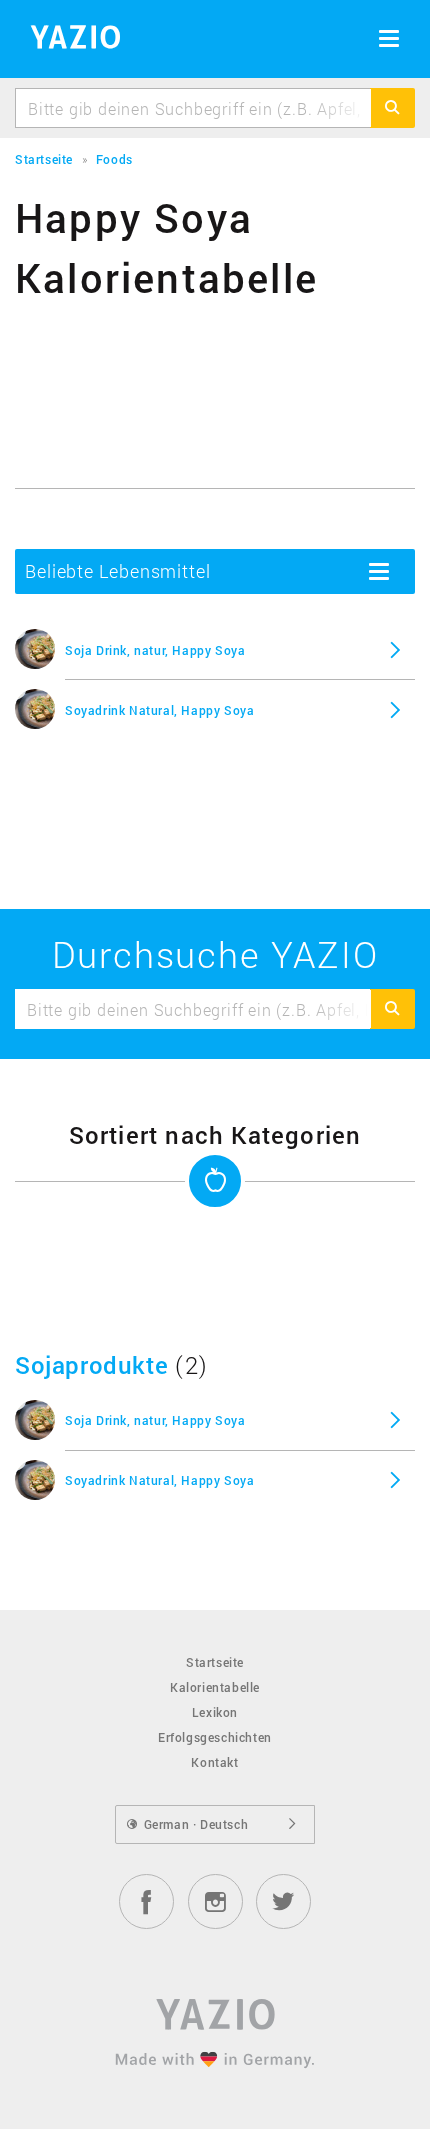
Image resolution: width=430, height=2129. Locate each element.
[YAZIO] (68, 40)
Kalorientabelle (215, 1687)
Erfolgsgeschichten (215, 1737)
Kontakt (214, 1762)
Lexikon (215, 1712)
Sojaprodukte (91, 1365)
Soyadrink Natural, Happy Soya (159, 710)
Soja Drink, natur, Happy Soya (155, 650)
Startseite (215, 1662)
